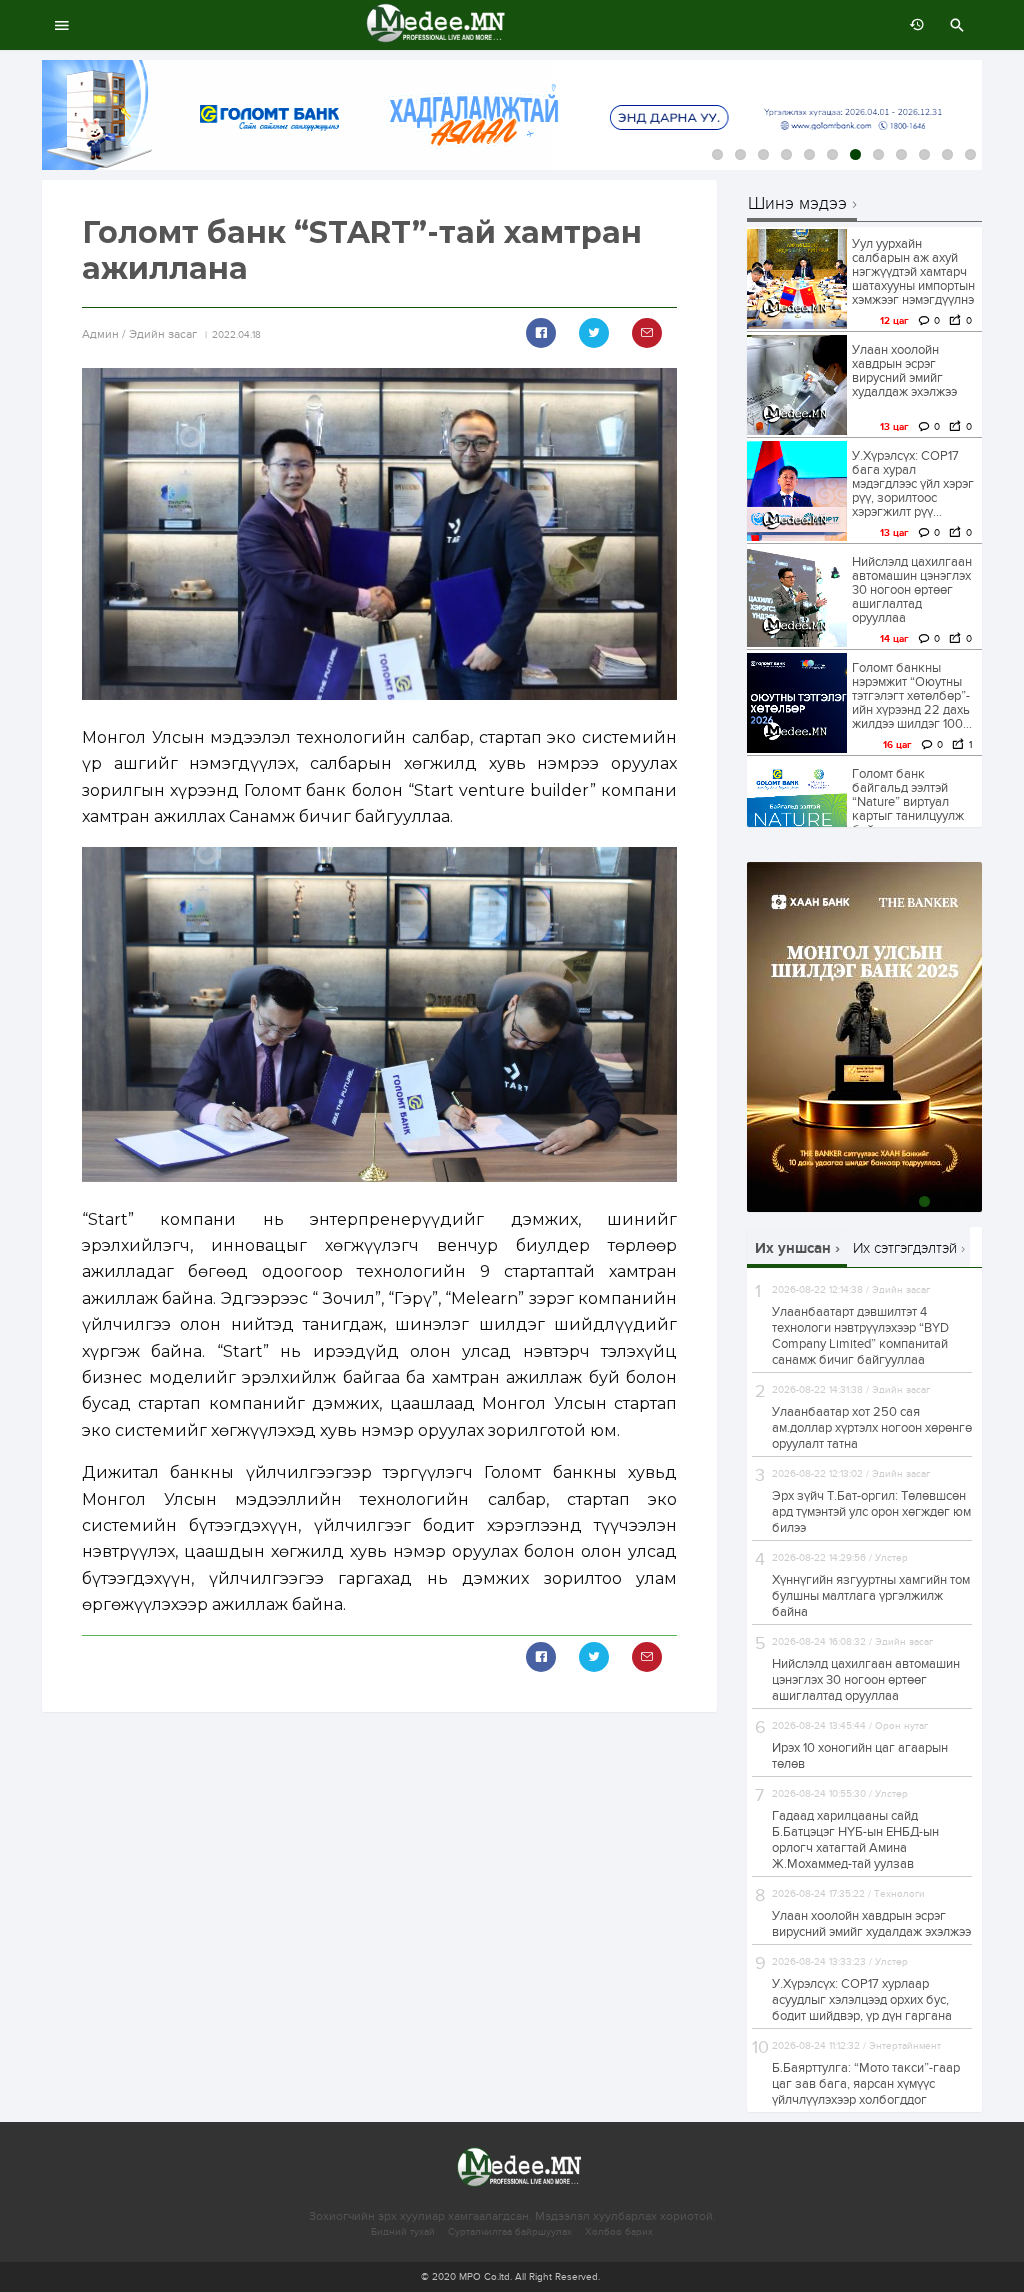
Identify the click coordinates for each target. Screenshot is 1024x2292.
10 (924, 154)
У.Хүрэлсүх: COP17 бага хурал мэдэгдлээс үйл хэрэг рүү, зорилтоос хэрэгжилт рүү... (913, 484)
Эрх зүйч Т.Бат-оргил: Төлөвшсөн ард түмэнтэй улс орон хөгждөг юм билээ (871, 1512)
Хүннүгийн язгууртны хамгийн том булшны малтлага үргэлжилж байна (871, 1596)
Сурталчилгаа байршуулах (510, 2232)
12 (970, 154)
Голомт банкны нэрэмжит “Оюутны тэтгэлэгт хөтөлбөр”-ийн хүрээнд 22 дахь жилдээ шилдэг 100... (912, 696)
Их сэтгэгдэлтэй (905, 1248)
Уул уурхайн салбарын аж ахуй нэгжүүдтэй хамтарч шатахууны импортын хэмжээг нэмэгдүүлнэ (913, 272)
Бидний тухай (403, 2232)
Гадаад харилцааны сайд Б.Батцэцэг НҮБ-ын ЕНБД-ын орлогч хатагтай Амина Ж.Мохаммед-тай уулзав (855, 1840)
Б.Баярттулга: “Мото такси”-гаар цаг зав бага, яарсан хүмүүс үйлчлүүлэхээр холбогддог (866, 2084)
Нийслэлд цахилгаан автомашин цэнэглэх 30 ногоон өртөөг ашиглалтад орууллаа (912, 590)
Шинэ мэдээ (797, 204)
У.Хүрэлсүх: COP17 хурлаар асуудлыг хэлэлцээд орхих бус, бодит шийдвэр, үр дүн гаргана (862, 2000)
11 (947, 154)
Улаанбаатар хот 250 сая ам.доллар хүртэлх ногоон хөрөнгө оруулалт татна (872, 1428)
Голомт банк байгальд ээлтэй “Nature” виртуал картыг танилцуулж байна (908, 802)
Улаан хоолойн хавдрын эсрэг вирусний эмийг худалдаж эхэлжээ (904, 371)
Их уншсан (793, 1248)
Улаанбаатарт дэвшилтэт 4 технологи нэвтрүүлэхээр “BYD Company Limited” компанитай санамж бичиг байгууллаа (860, 1336)
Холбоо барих (619, 2232)
